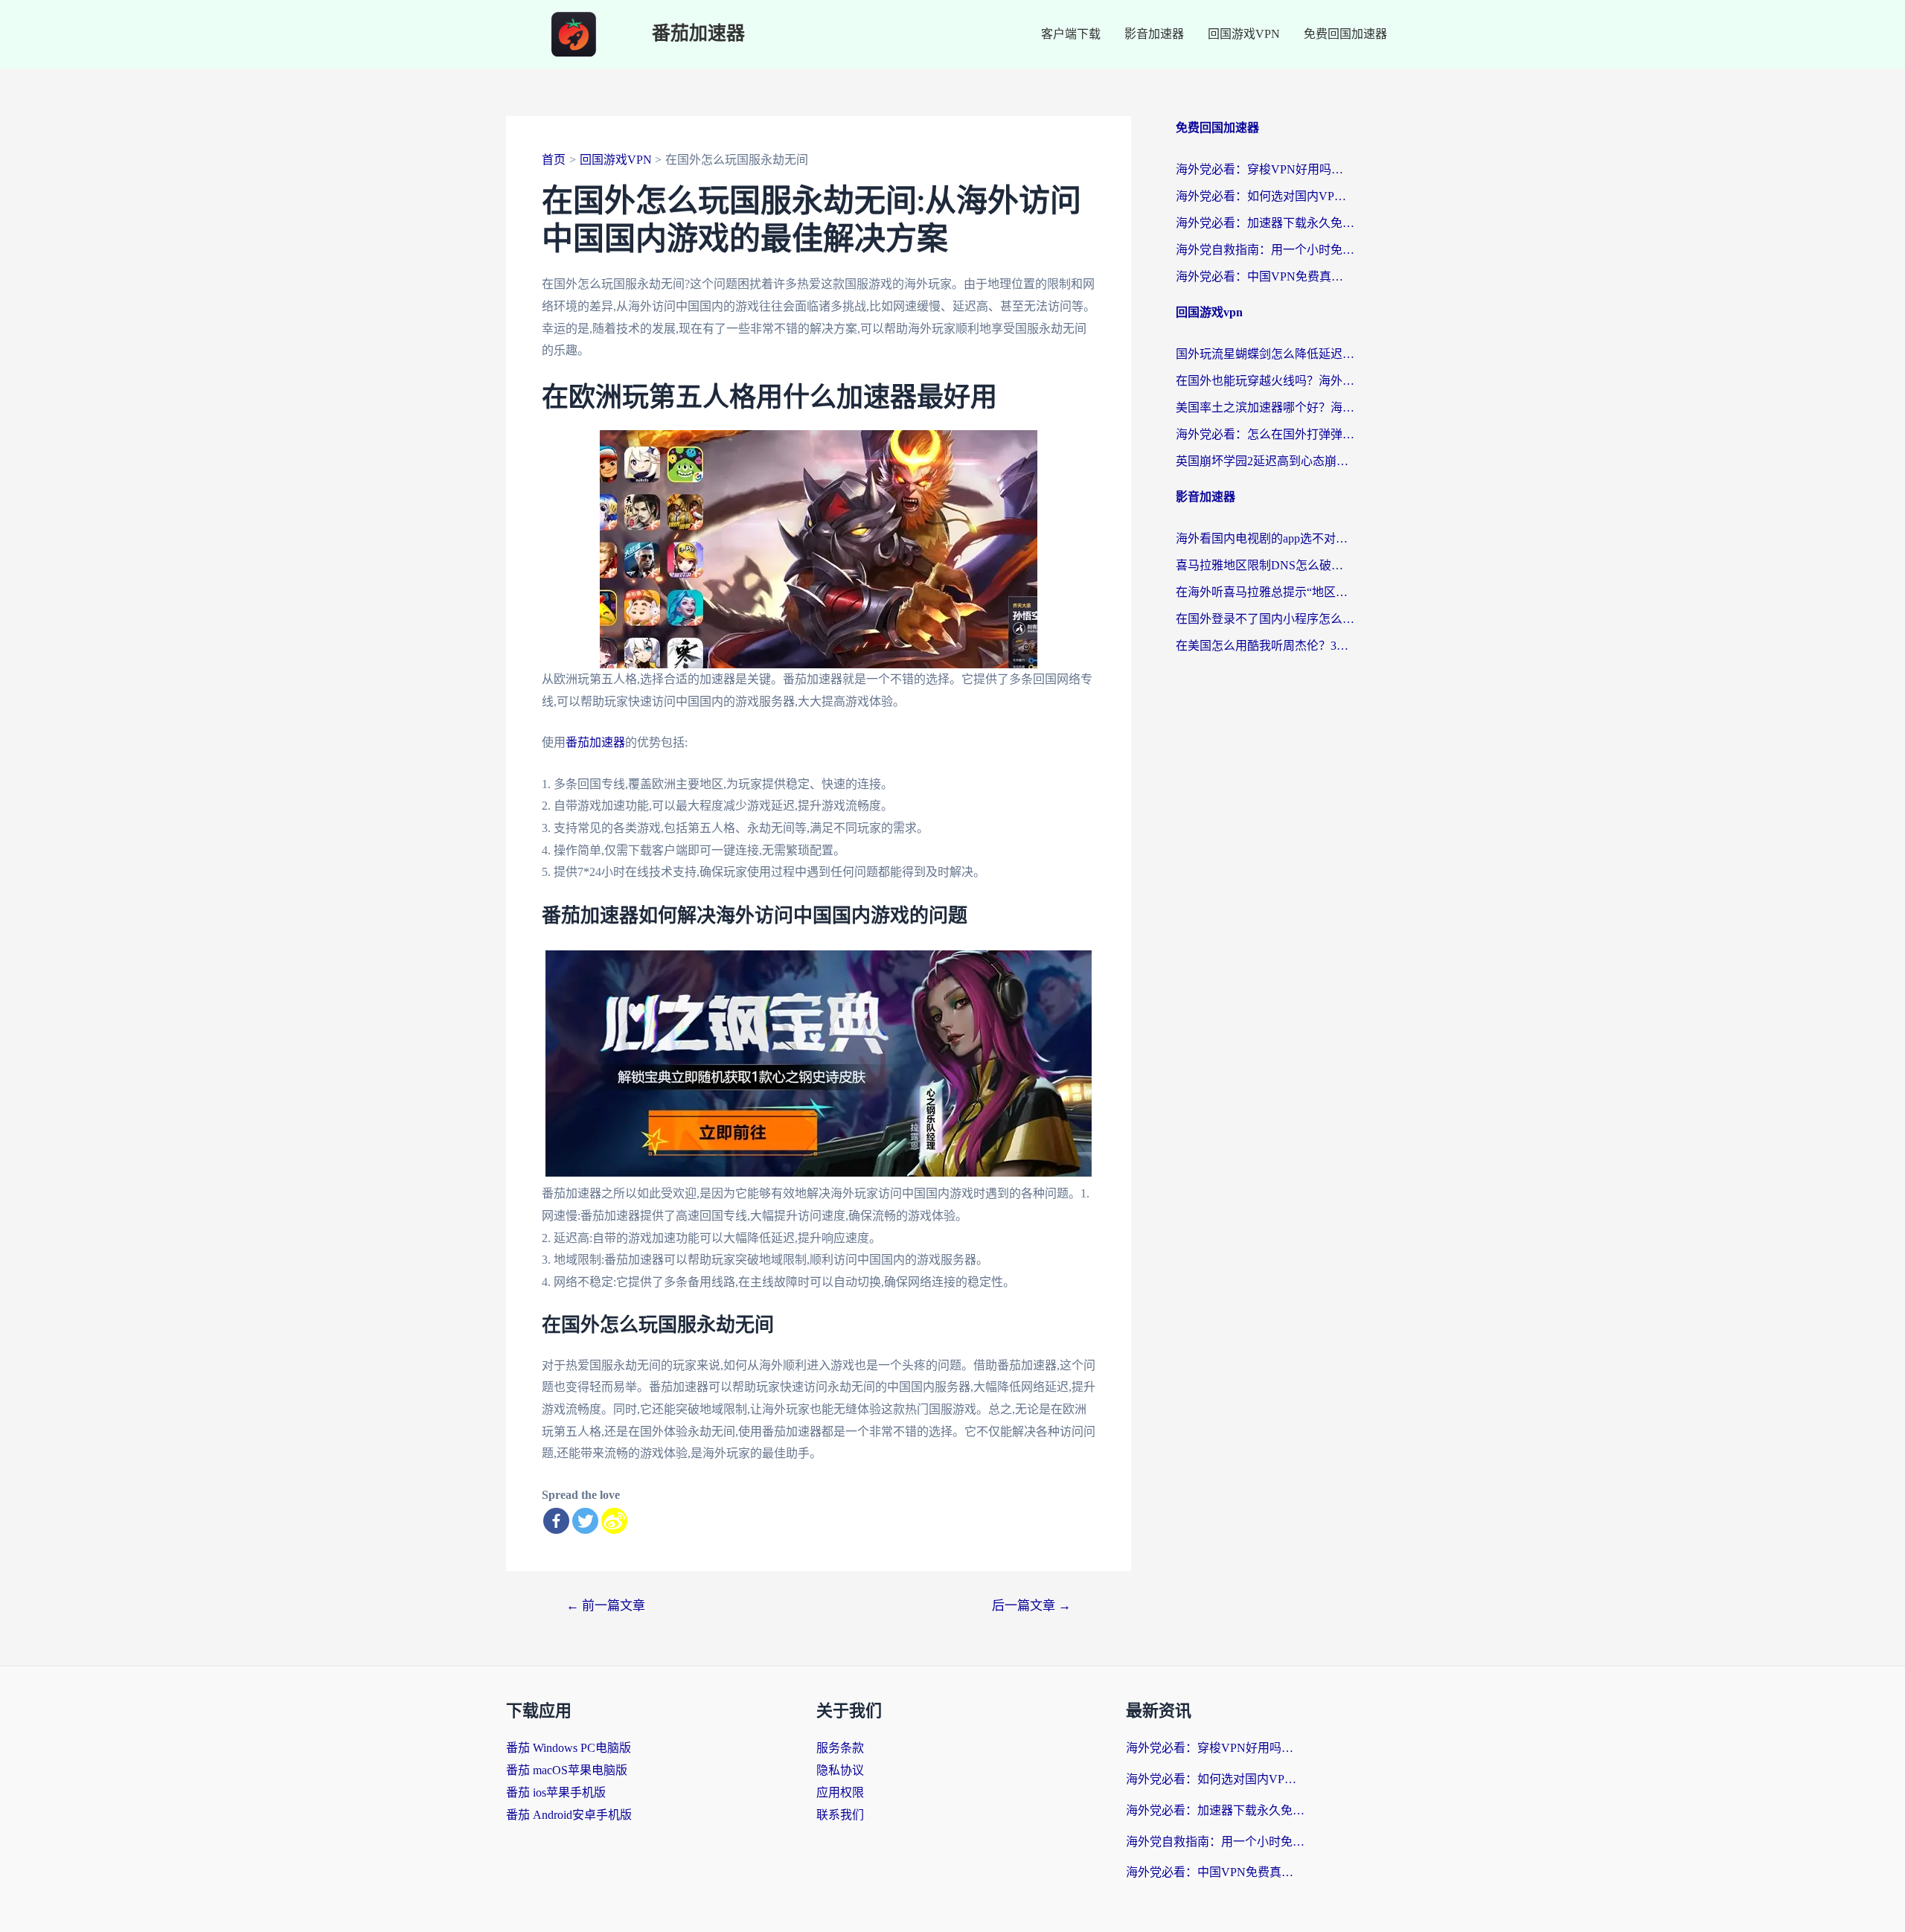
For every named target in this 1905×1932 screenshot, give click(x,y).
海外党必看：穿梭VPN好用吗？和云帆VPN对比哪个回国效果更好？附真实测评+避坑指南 (1265, 169)
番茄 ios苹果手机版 (556, 1792)
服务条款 (840, 1748)
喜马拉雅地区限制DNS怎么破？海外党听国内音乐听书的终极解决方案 (1265, 565)
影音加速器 (1154, 34)
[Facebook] (556, 1521)
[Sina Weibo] (614, 1521)
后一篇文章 (1031, 1606)
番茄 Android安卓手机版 (569, 1815)
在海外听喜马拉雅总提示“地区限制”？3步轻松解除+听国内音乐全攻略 (1265, 592)
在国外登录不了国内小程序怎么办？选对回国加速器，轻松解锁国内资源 (1265, 619)
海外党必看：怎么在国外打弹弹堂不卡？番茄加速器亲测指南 (1265, 434)
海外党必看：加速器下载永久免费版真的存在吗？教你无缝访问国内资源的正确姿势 (1265, 223)
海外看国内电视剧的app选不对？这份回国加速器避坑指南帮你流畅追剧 (1265, 538)
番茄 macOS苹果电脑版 (567, 1770)
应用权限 (840, 1792)
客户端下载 (1071, 34)
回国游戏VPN (1244, 34)
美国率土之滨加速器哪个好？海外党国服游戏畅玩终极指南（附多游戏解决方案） (1265, 407)
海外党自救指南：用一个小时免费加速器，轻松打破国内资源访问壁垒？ (1265, 250)
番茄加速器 (698, 34)
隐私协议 (840, 1770)
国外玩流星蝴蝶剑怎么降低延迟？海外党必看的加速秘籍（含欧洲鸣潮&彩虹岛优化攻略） (1265, 354)
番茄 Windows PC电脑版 (569, 1748)
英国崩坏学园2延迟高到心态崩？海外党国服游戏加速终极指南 (1265, 461)
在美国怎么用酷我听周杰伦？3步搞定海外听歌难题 (1265, 646)
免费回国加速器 (1345, 34)
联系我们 (840, 1815)
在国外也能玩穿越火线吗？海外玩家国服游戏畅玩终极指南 (1265, 381)
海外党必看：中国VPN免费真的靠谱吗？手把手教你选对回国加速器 (1265, 276)
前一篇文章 (606, 1606)
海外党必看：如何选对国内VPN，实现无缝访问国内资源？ (1265, 196)
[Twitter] (585, 1521)
